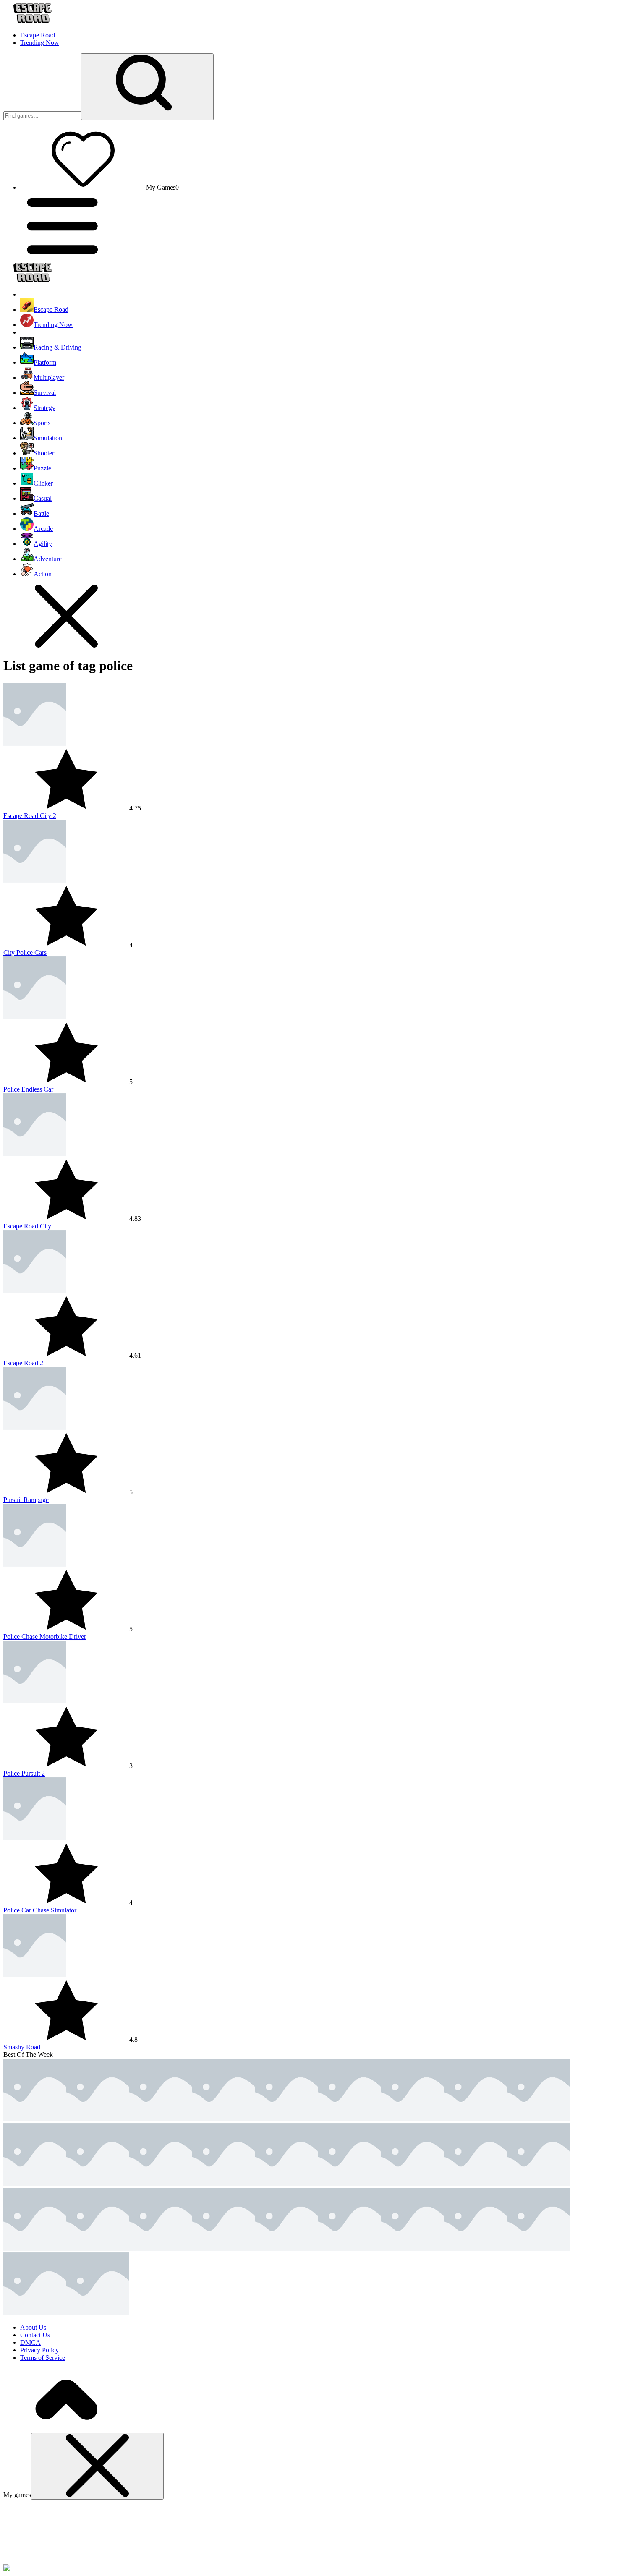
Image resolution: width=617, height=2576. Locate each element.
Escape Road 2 (23, 1363)
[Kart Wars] (413, 2119)
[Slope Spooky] (287, 2119)
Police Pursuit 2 (24, 1773)
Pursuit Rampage (26, 1500)
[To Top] (66, 2429)
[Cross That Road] (350, 2184)
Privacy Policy (39, 2350)
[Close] (97, 2466)
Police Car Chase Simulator (40, 1910)
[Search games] (147, 87)
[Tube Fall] (539, 2184)
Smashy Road (22, 2047)
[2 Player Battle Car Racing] (98, 2184)
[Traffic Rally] (98, 2248)
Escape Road (38, 35)
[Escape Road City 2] (98, 2119)
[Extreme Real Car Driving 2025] (476, 2184)
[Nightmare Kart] (224, 2184)
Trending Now (40, 43)
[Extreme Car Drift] (350, 2248)
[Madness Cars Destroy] (35, 2248)
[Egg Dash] (35, 2313)
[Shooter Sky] (476, 2119)
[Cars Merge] (539, 2248)
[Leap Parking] (161, 2184)
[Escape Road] (35, 2119)
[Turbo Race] (287, 2184)
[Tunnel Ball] (161, 2248)
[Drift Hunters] (224, 2248)
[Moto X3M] (35, 2184)
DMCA (30, 2342)
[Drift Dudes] (98, 2313)
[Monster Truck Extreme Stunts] (413, 2248)
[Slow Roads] (476, 2248)
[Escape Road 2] (161, 2119)
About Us (33, 2327)
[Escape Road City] (224, 2119)
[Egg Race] (413, 2184)
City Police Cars (25, 952)
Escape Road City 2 (30, 816)
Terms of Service (43, 2358)
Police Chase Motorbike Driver (45, 1637)
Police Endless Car (28, 1089)
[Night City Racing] (287, 2248)
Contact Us (35, 2335)
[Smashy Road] (350, 2119)
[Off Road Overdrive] (539, 2119)
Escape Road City (27, 1226)
